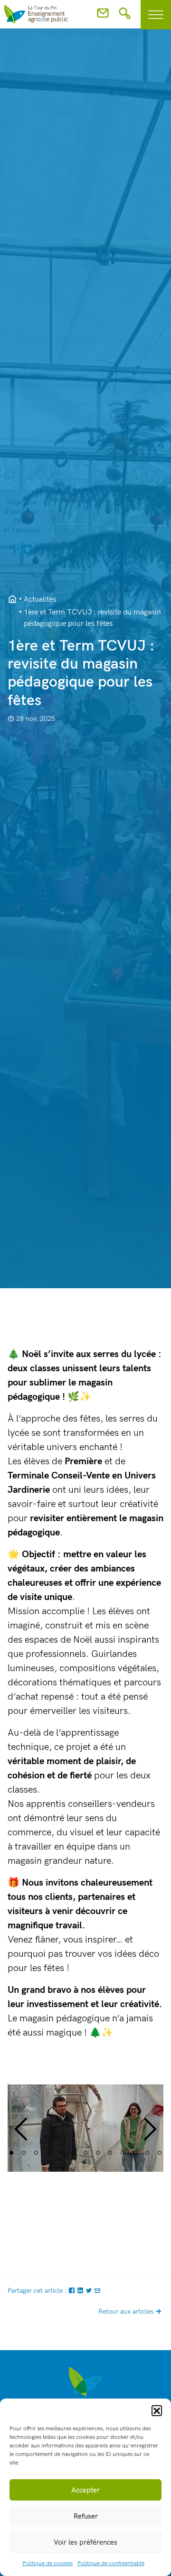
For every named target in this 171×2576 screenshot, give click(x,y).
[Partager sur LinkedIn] (81, 2291)
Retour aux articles (126, 2311)
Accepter (85, 2490)
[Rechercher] (125, 16)
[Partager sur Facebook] (73, 2291)
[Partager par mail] (97, 2291)
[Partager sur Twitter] (90, 2291)
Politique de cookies (47, 2563)
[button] (157, 2410)
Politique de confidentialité (111, 2563)
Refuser (86, 2516)
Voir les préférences (85, 2542)
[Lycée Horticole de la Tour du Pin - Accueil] (12, 600)
